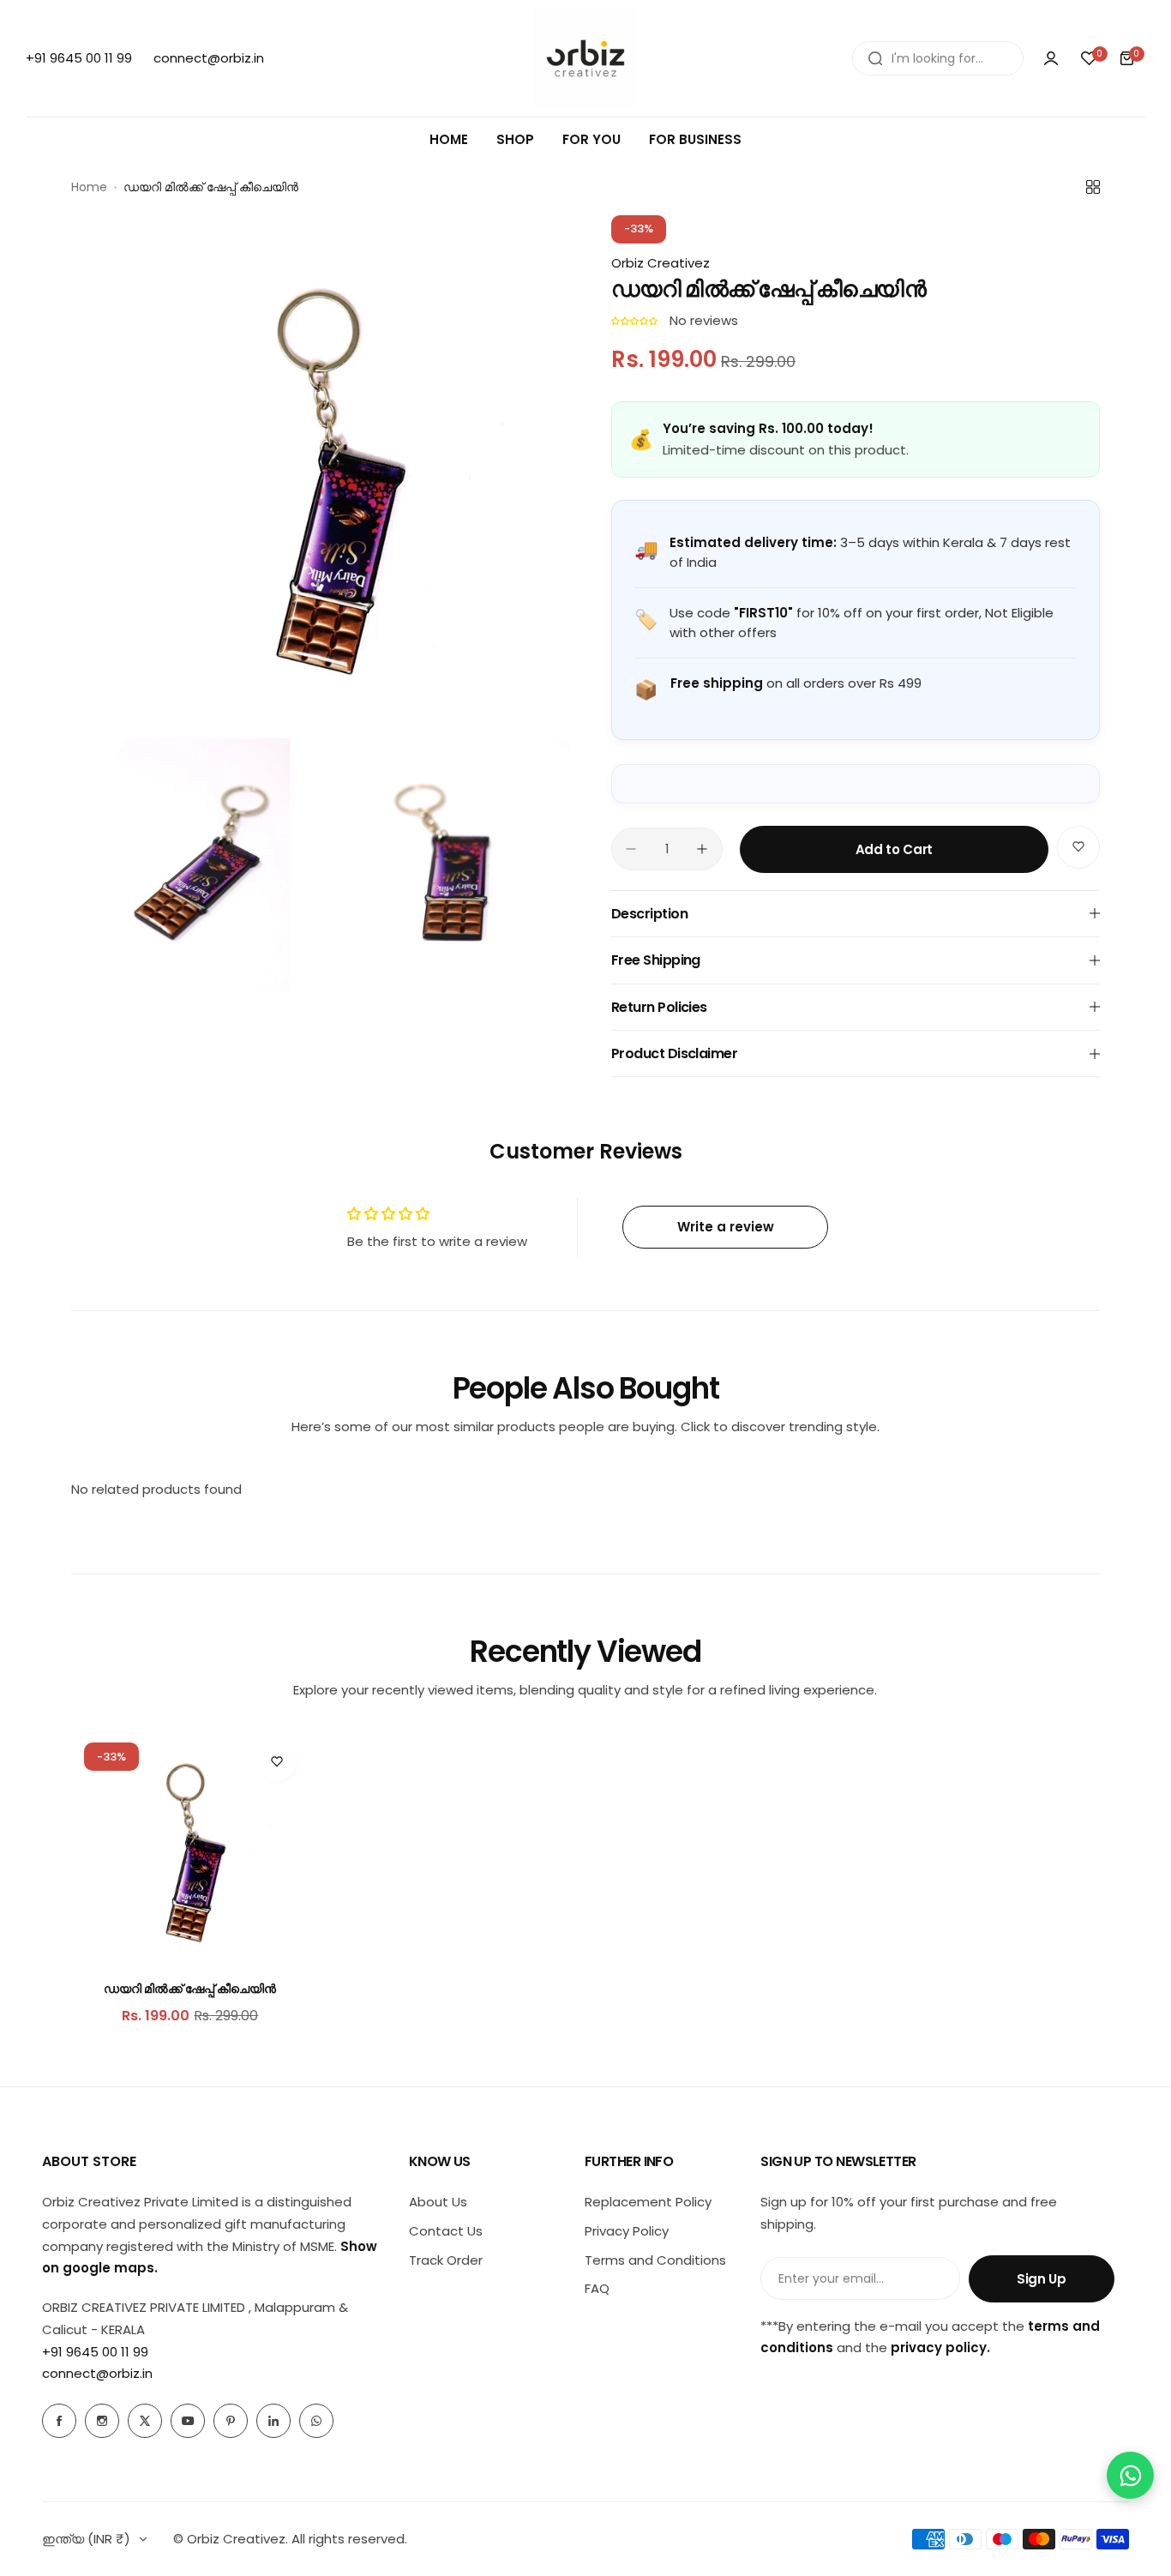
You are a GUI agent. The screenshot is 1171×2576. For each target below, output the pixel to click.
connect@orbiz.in (97, 2373)
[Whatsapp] (316, 2421)
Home (89, 187)
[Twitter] (145, 2421)
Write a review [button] (726, 1227)
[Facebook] (59, 2421)
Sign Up (1041, 2279)
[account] (1051, 58)
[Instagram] (102, 2421)
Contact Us (446, 2231)
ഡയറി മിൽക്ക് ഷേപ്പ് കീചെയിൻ (190, 1989)
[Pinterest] (231, 2421)
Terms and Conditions (655, 2260)
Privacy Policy (627, 2231)
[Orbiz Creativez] (585, 58)
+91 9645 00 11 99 (95, 2352)
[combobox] (938, 58)
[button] (636, 320)
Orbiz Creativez (661, 263)
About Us (438, 2202)
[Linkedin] (273, 2421)
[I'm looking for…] (875, 58)
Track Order (446, 2260)
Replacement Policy (648, 2202)
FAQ (597, 2288)
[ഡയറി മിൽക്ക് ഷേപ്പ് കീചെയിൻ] (190, 1848)
